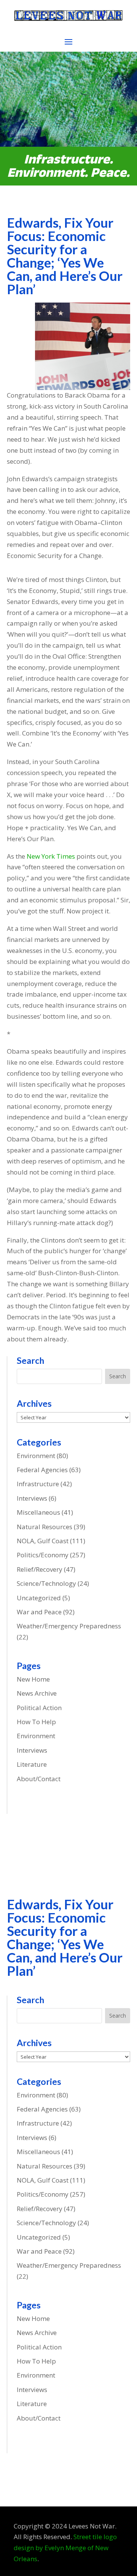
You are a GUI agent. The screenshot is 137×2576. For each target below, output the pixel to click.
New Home (33, 1679)
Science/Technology (46, 1583)
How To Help (36, 1722)
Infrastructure (38, 1484)
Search (118, 1376)
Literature (32, 1764)
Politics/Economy (43, 1555)
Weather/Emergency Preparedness (69, 1626)
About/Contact (39, 1779)
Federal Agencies (42, 1470)
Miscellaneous (38, 1512)
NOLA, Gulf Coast (43, 1541)
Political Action (39, 1708)
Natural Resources (45, 1527)
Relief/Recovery (40, 1569)
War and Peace (39, 1612)
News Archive (37, 1693)
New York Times (51, 856)
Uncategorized (39, 1598)
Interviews (32, 1498)
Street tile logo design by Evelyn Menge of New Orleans (65, 2548)
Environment (36, 1456)
